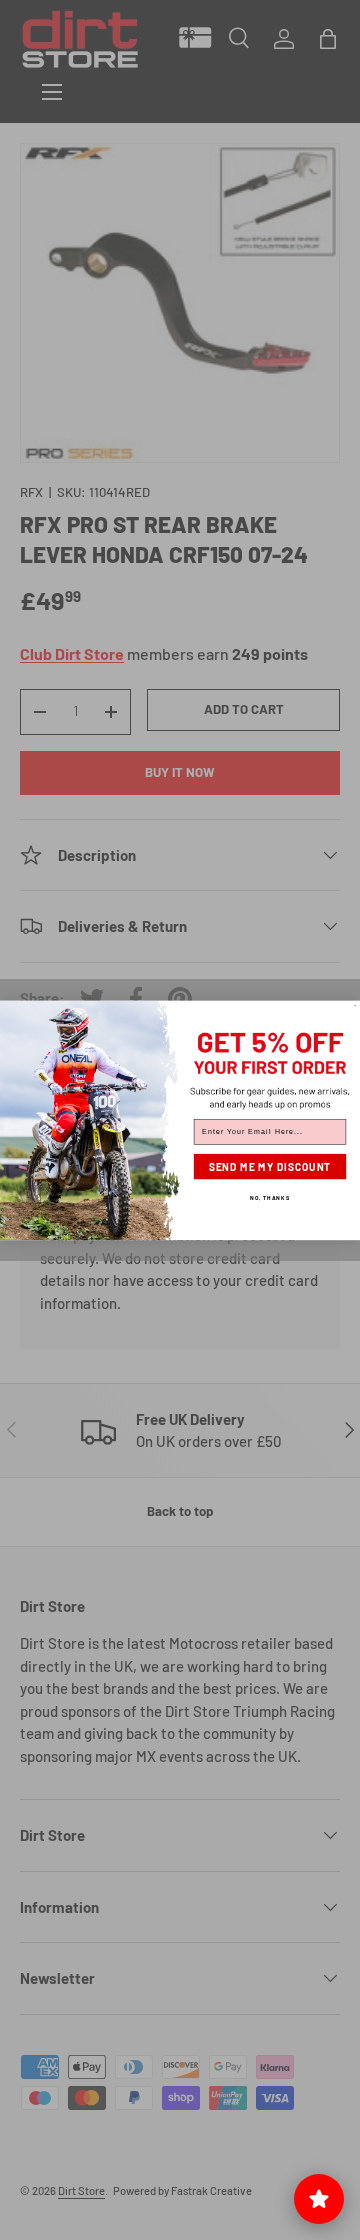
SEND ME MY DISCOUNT (270, 1166)
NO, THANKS (270, 1197)
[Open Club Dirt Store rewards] (319, 2199)
